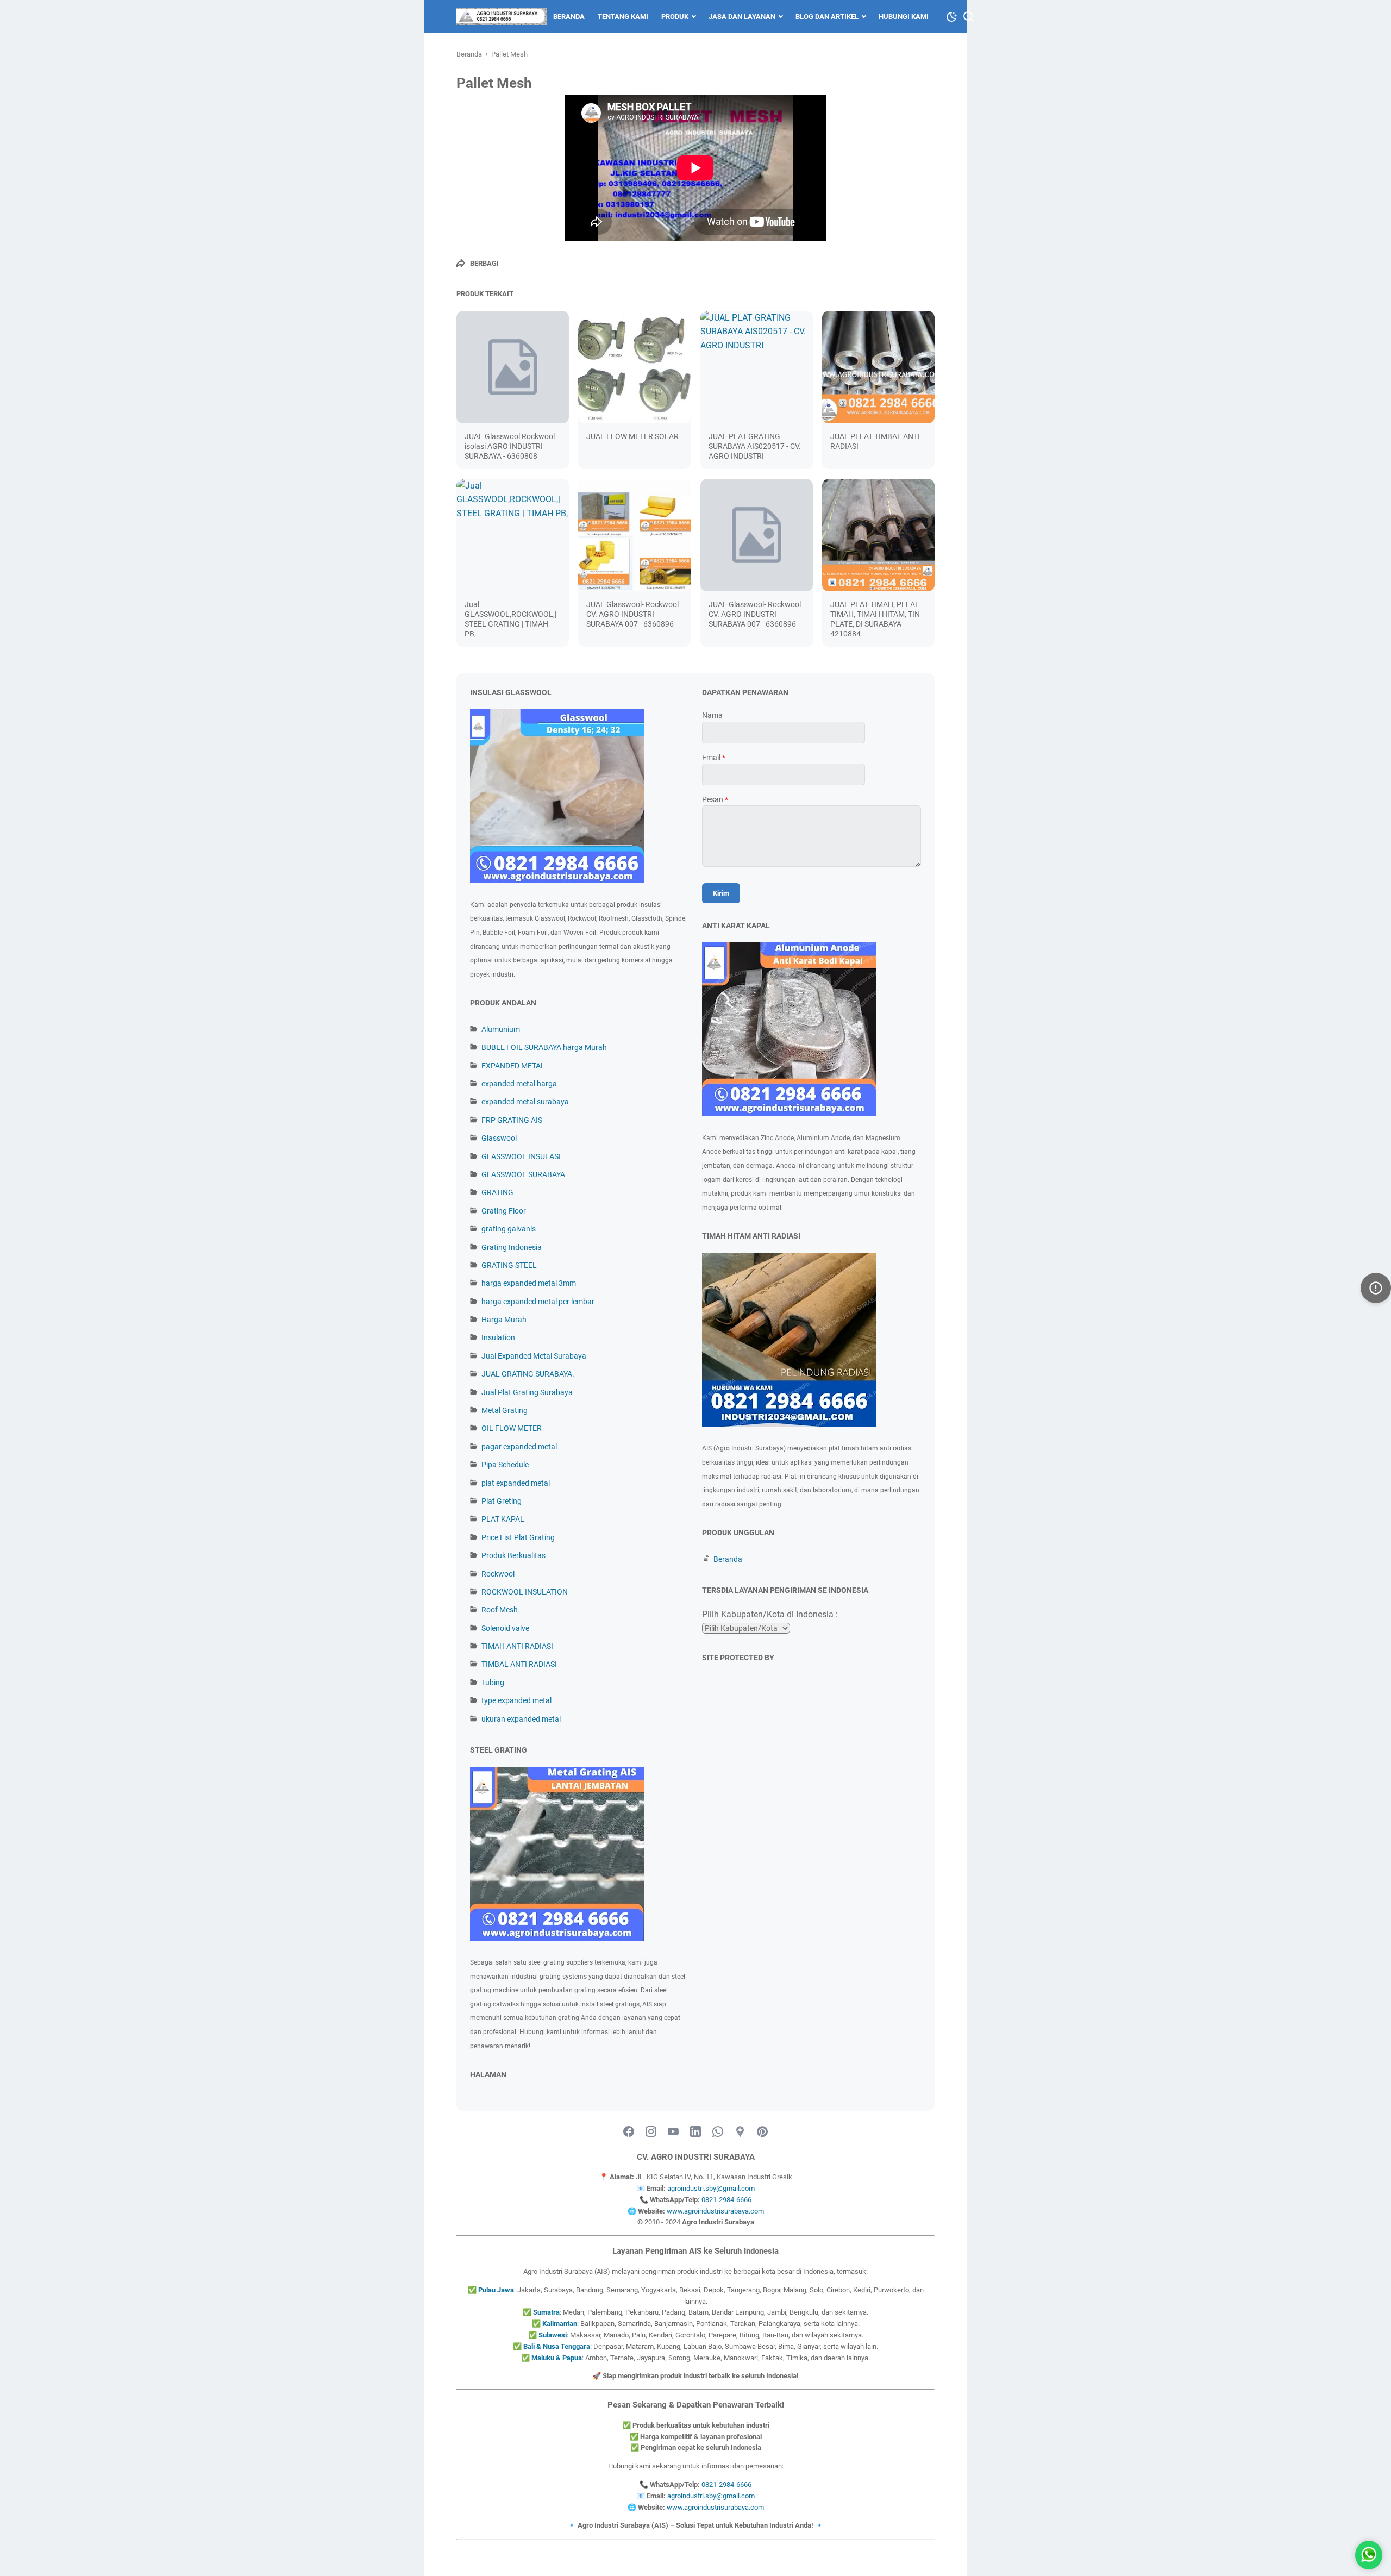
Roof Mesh (500, 1610)
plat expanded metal (516, 1483)
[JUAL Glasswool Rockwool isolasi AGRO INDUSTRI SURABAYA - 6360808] (513, 367)
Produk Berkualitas (513, 1555)
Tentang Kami (623, 17)
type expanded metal (516, 1700)
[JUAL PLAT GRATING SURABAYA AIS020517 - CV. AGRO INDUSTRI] (757, 367)
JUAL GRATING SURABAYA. (528, 1374)
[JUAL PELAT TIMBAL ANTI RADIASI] (878, 367)
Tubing (493, 1683)
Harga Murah (504, 1320)
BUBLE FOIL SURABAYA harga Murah (544, 1047)
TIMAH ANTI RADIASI (517, 1646)
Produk (675, 17)
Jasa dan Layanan (742, 17)
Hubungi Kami (904, 17)
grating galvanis (509, 1229)
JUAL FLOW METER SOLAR (632, 436)
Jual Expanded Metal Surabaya (534, 1356)
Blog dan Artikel (827, 17)
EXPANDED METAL (513, 1066)
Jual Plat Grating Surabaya (527, 1392)
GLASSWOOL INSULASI (521, 1156)
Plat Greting (502, 1501)
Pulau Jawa (496, 2290)
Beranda (569, 17)
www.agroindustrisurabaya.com (715, 2211)
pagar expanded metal (519, 1447)
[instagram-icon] (651, 2132)
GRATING (497, 1192)
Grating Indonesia (512, 1247)
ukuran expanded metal (521, 1719)
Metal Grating (505, 1410)
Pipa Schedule (505, 1465)
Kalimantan (560, 2324)
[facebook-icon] (629, 2132)
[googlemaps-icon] (740, 2132)
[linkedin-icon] (695, 2132)
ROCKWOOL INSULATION (525, 1592)
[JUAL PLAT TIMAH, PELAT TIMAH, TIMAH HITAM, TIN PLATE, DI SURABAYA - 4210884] (878, 535)
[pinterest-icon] (762, 2132)
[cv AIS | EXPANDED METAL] (502, 16)
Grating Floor (504, 1211)
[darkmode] (951, 16)
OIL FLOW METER (512, 1428)
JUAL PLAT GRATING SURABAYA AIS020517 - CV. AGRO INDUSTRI (755, 446)
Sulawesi (553, 2335)
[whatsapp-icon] (718, 2132)
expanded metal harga (519, 1084)
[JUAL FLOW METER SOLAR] (634, 367)
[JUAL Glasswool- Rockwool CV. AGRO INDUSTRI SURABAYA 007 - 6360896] (634, 535)
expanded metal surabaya (525, 1102)
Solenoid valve (505, 1628)
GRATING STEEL (509, 1265)
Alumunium (501, 1029)
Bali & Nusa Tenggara (557, 2346)
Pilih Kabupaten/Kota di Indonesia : (770, 1614)
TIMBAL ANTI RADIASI (519, 1664)
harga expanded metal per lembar (538, 1302)
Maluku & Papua (557, 2358)
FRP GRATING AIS (512, 1120)
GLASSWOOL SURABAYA (523, 1174)
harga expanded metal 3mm (529, 1283)
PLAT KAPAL (503, 1519)
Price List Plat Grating (518, 1537)
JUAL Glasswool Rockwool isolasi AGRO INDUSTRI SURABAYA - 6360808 (510, 446)
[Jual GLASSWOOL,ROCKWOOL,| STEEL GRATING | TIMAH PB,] (513, 535)
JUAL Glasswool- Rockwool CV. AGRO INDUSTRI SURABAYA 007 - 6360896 (632, 614)
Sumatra (546, 2312)
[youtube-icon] (673, 2132)
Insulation (498, 1337)
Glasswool (499, 1138)
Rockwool (498, 1574)
